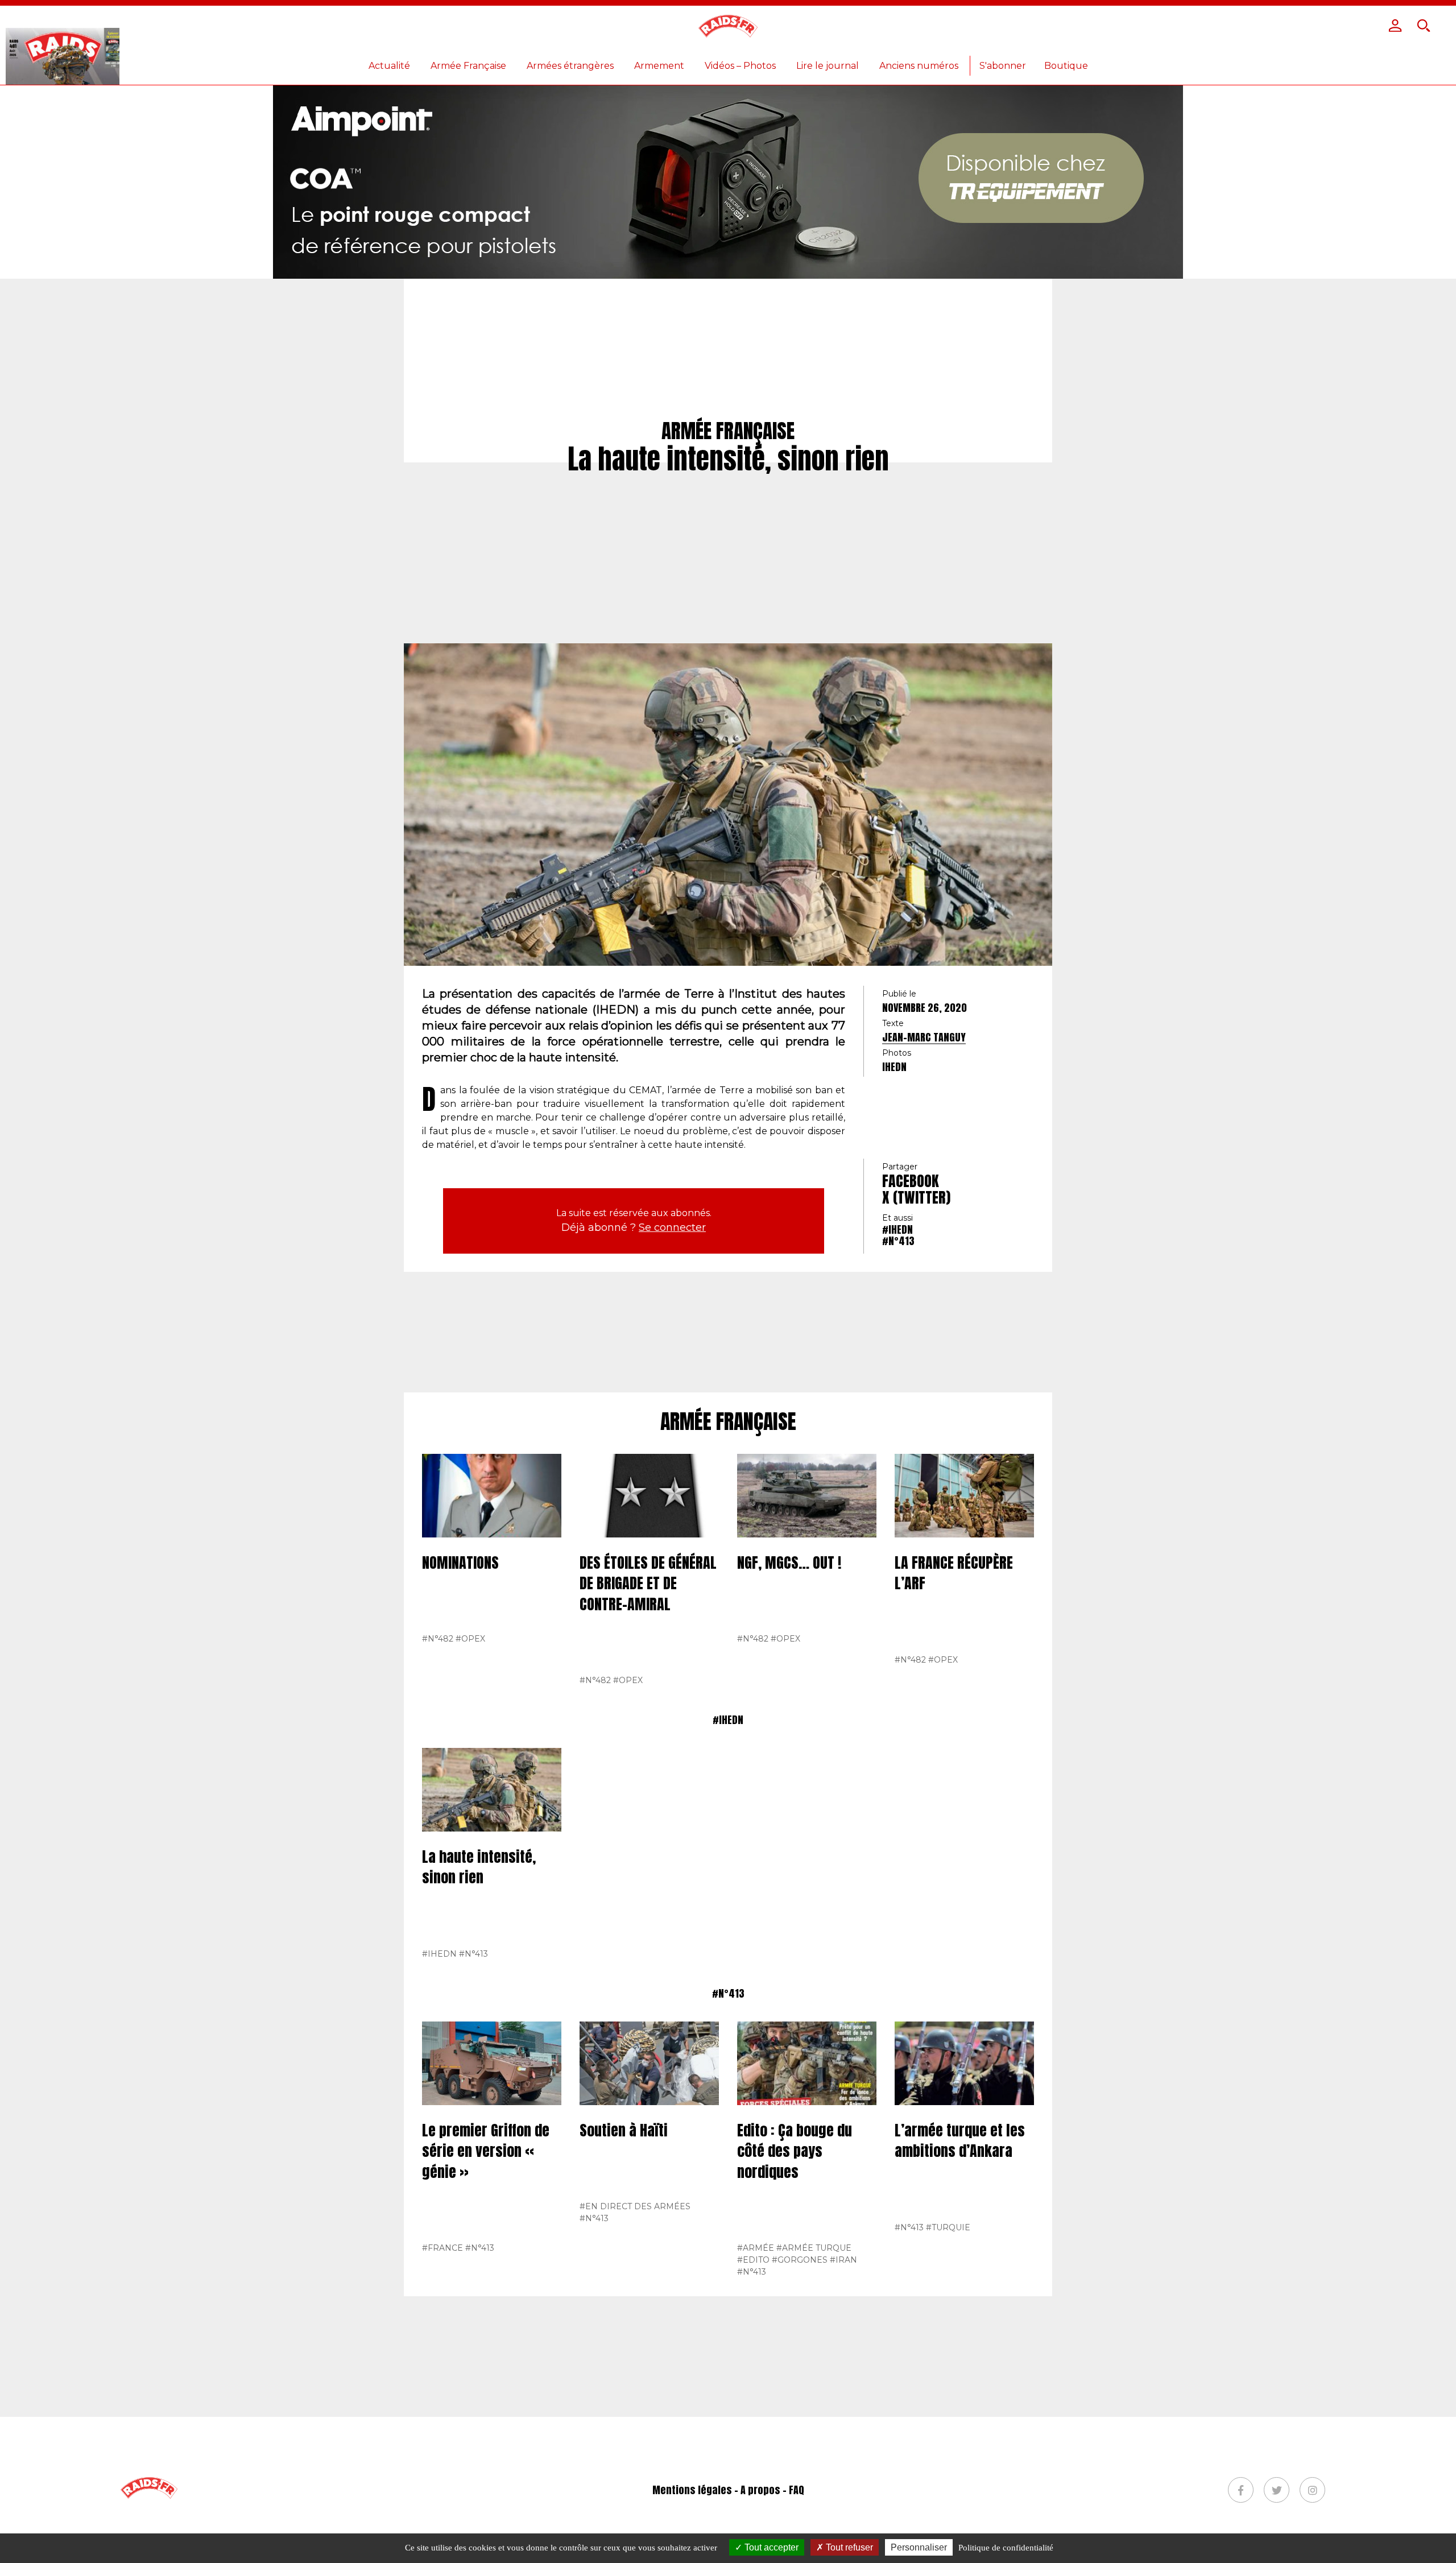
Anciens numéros (919, 66)
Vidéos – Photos (740, 66)
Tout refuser (848, 2547)
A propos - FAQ (772, 2490)
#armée (756, 2248)
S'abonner (1003, 66)
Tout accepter (770, 2547)
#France (442, 2248)
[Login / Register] (1395, 26)
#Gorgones (800, 2260)
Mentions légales (692, 2490)
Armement (659, 66)
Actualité (389, 66)
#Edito (753, 2260)
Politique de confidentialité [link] (1006, 2548)
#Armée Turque (814, 2248)
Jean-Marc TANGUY (924, 1037)
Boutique (1066, 66)
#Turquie (948, 2227)
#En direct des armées (635, 2206)
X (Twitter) (916, 1197)
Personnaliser (919, 2547)
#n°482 (438, 1639)
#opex (470, 1639)
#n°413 (898, 1241)
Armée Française (468, 66)
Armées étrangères (570, 66)
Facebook (911, 1181)
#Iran (843, 2260)
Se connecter (672, 1227)
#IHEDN (897, 1229)
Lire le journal (828, 66)
